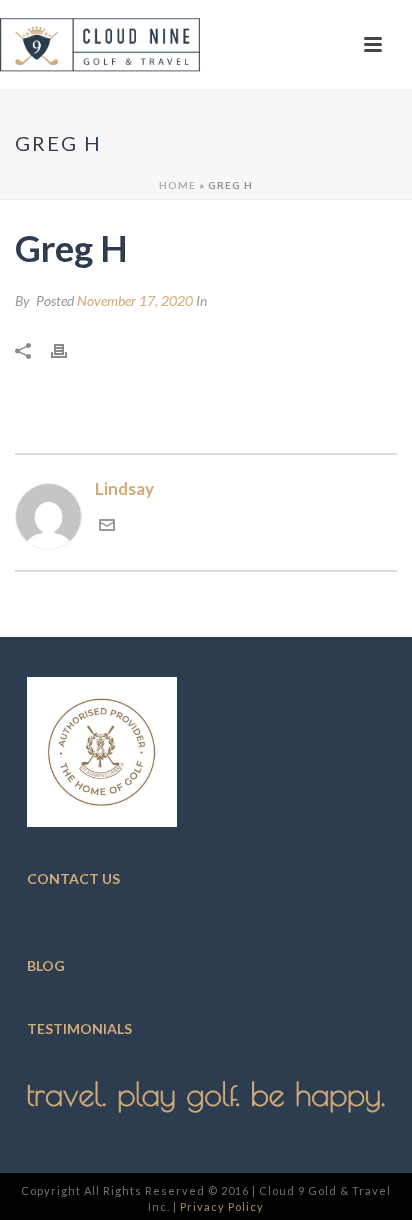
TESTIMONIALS (79, 1028)
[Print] (69, 349)
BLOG (46, 965)
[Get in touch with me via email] (107, 526)
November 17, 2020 (135, 300)
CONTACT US (73, 878)
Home (177, 185)
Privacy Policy (222, 1206)
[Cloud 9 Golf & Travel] (100, 45)
